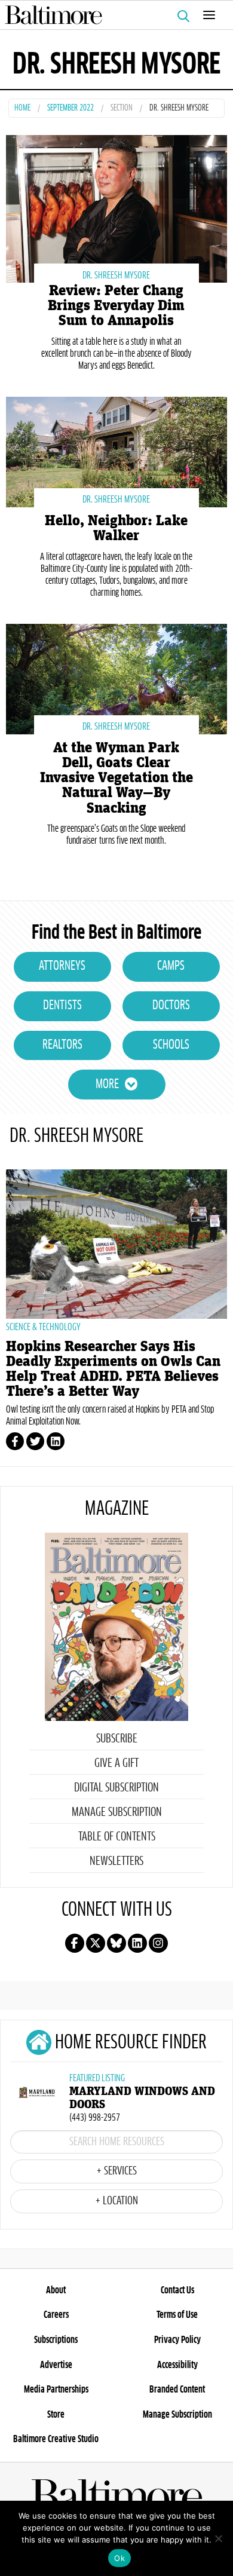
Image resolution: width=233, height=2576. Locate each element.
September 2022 (70, 108)
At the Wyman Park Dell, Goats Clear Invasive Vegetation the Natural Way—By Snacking (116, 778)
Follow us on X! (96, 1943)
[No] (218, 2538)
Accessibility (177, 2365)
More (107, 1085)
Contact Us (177, 2290)
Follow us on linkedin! (137, 1943)
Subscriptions (56, 2340)
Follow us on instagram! (158, 1943)
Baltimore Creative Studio (56, 2439)
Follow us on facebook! (75, 1943)
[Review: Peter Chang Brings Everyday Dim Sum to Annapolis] (116, 208)
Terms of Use (177, 2315)
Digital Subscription (116, 1788)
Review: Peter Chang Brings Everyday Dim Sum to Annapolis (116, 306)
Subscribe (117, 1739)
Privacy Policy (177, 2340)
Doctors (171, 1006)
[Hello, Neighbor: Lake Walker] (116, 450)
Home (22, 108)
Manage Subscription (117, 1812)
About (56, 2290)
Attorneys (62, 966)
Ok (119, 2558)
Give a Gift (116, 1763)
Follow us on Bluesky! (116, 1943)
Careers (56, 2315)
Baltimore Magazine (112, 15)
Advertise (56, 2365)
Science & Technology (43, 1327)
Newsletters (116, 1861)
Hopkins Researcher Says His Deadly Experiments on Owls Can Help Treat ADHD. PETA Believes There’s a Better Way (113, 1369)
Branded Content (177, 2390)
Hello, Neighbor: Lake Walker (116, 528)
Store (56, 2415)
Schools (171, 1045)
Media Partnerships (56, 2390)
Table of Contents (117, 1837)
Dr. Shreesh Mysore (116, 275)
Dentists (62, 1006)
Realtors (62, 1045)
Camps (171, 966)
